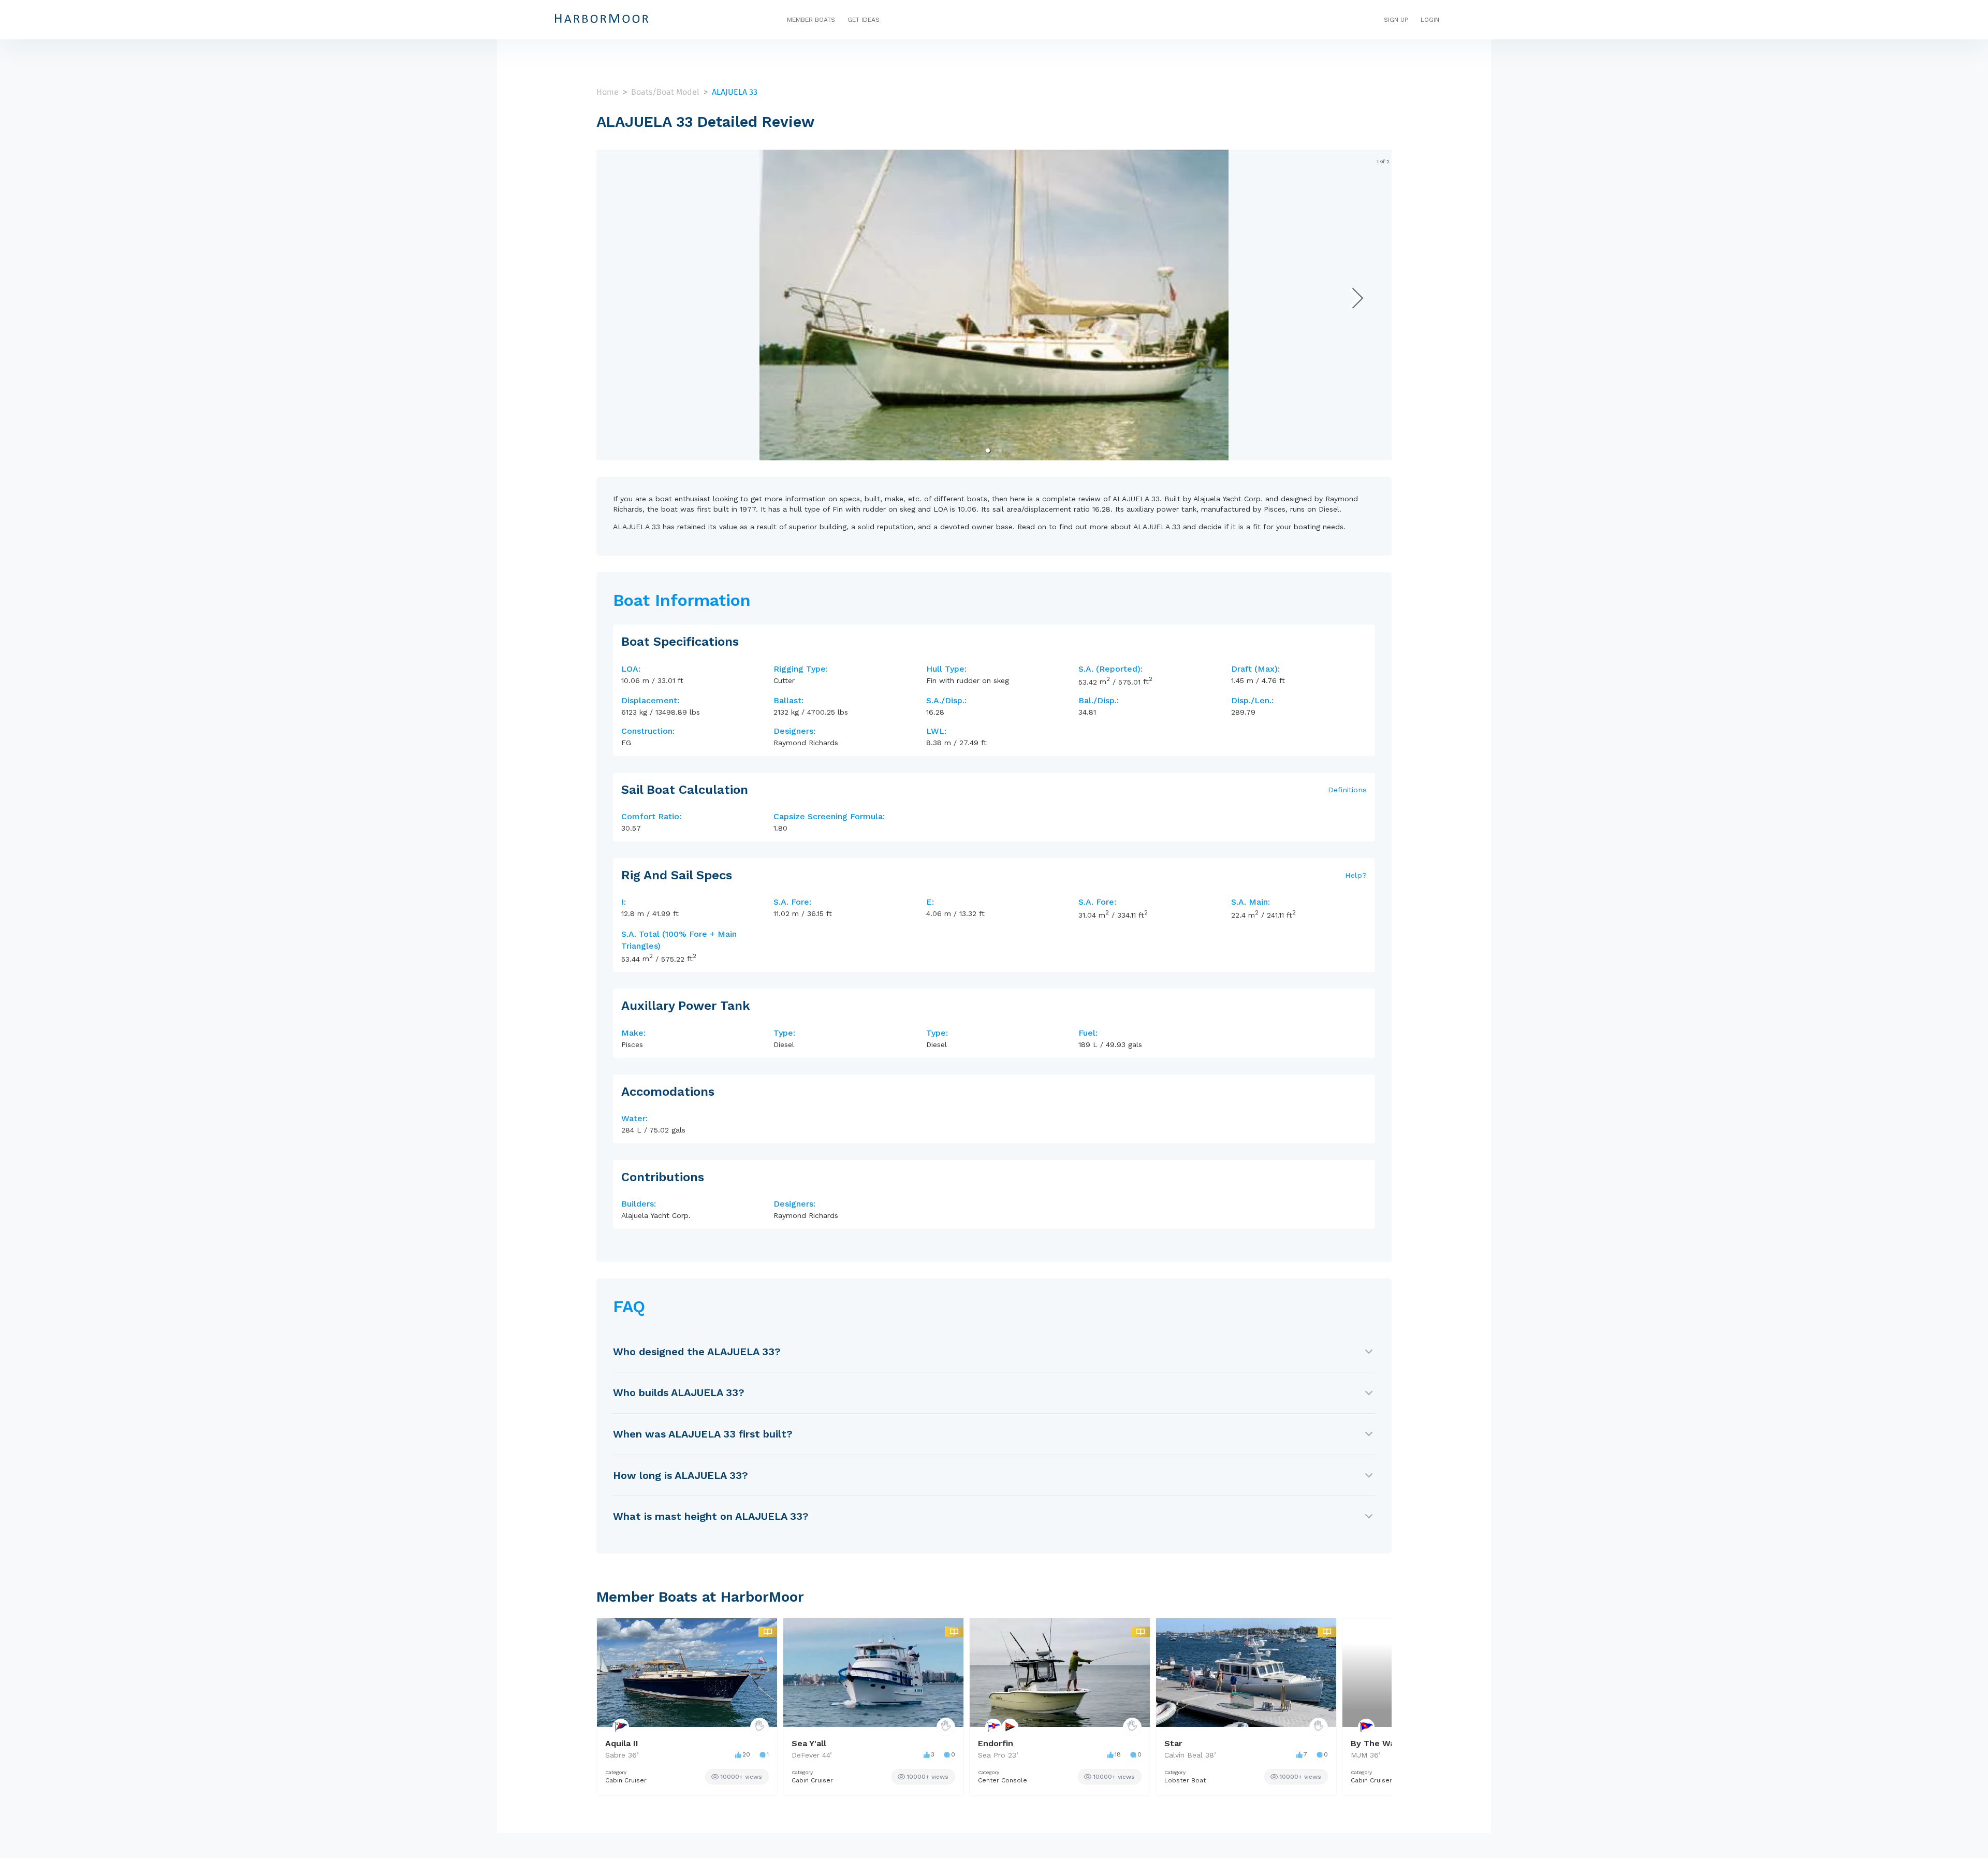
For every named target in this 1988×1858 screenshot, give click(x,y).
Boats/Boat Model (665, 92)
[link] (737, 1777)
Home (608, 92)
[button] (988, 451)
